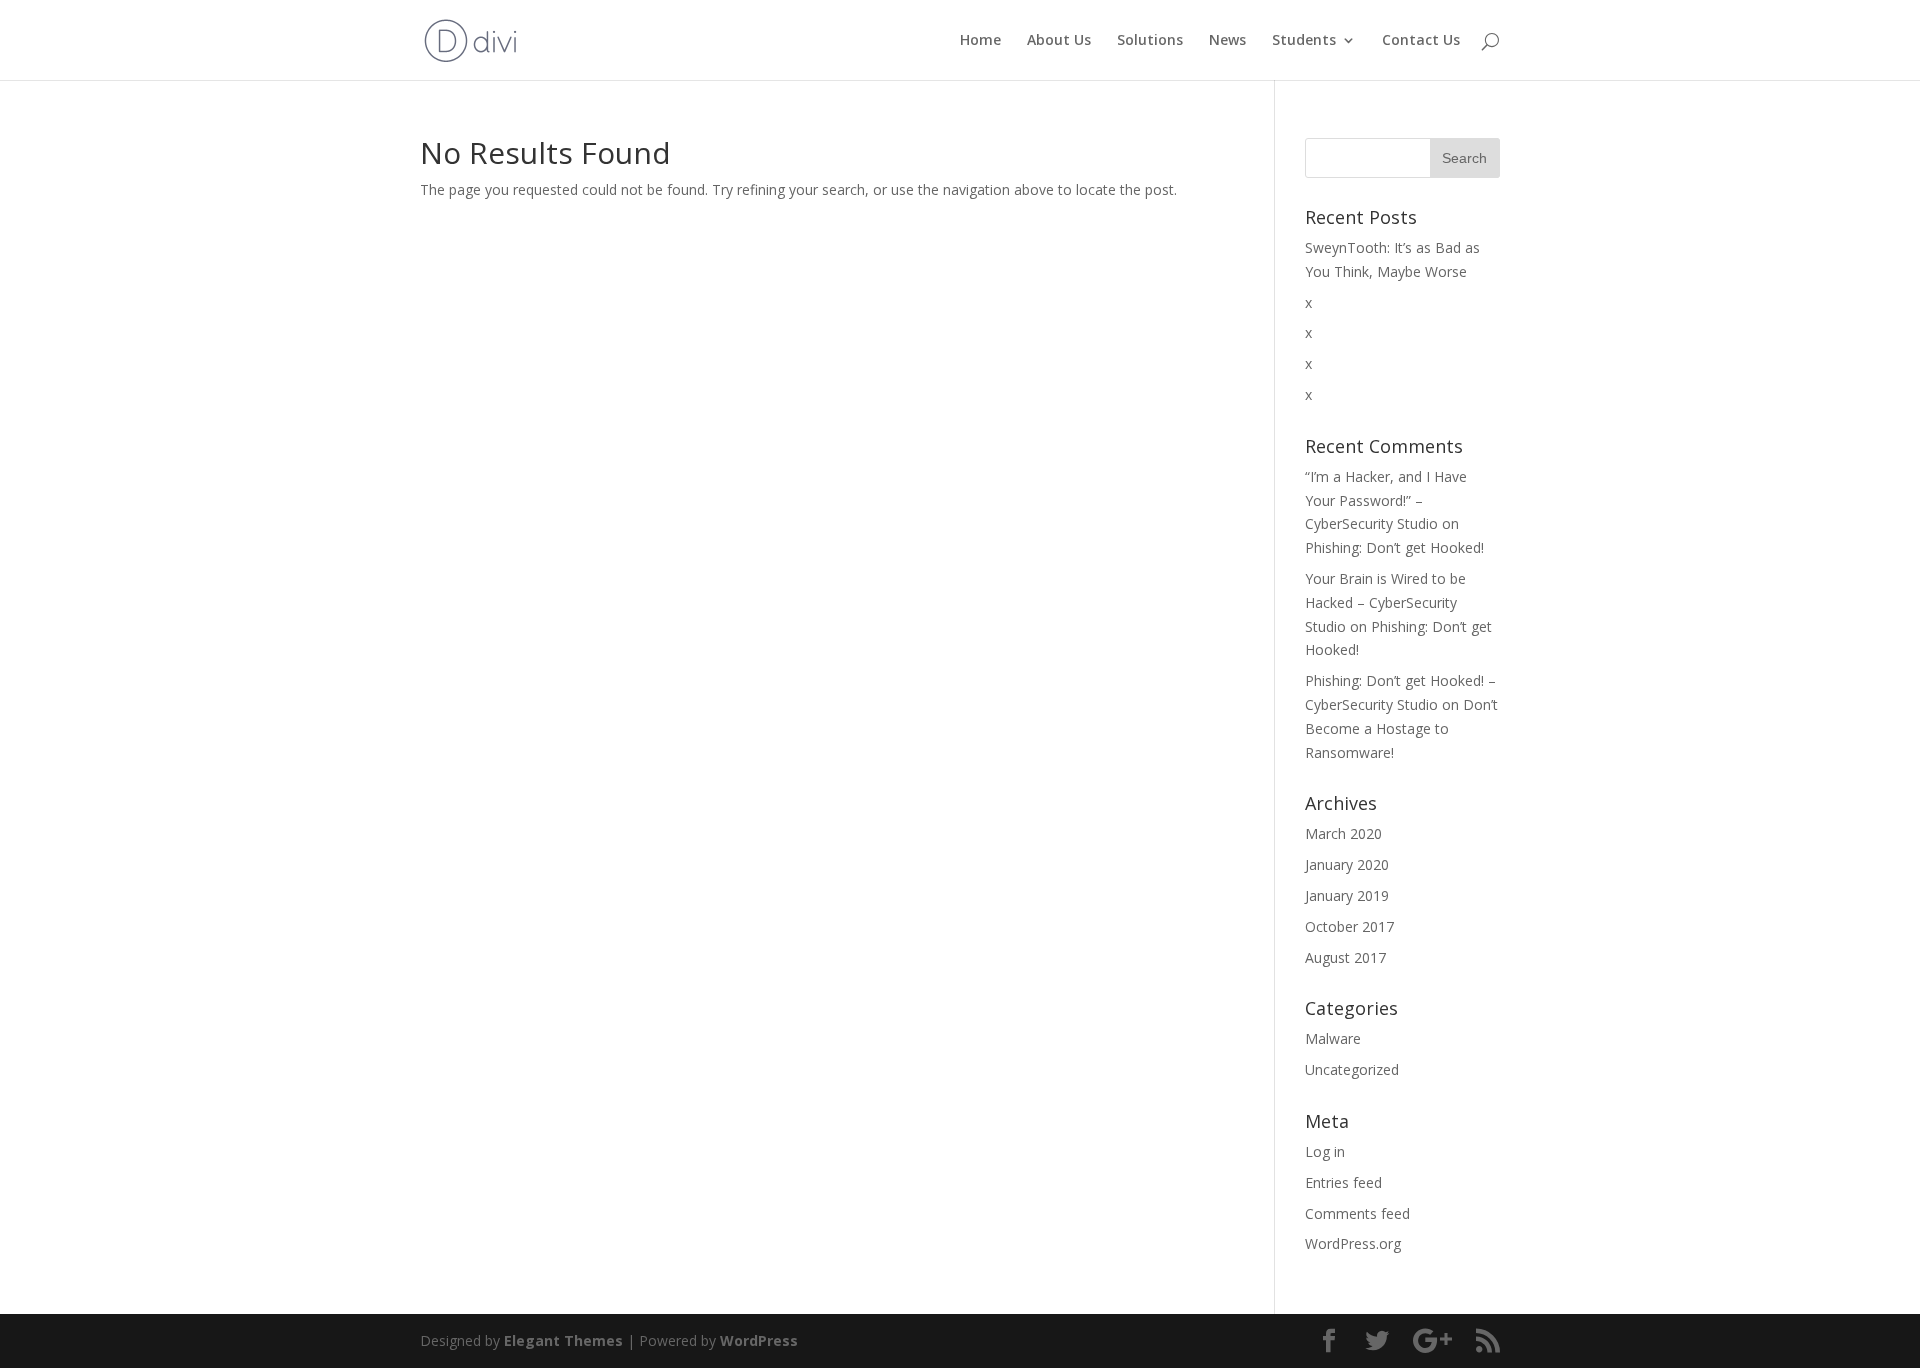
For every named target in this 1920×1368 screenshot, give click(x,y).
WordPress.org (1353, 1243)
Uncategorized (1352, 1069)
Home (980, 41)
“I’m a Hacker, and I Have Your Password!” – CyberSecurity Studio (1386, 500)
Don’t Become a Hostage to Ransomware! (1401, 728)
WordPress (759, 1340)
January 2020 (1347, 864)
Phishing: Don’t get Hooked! (1394, 547)
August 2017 (1345, 957)
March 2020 (1343, 833)
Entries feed (1343, 1182)
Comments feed (1357, 1213)
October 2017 (1349, 926)
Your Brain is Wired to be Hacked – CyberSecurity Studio (1385, 602)
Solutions (1150, 41)
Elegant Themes (563, 1340)
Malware (1333, 1038)
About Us (1059, 41)
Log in (1325, 1151)
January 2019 (1347, 895)
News (1227, 41)
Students (1304, 41)
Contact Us (1421, 41)
